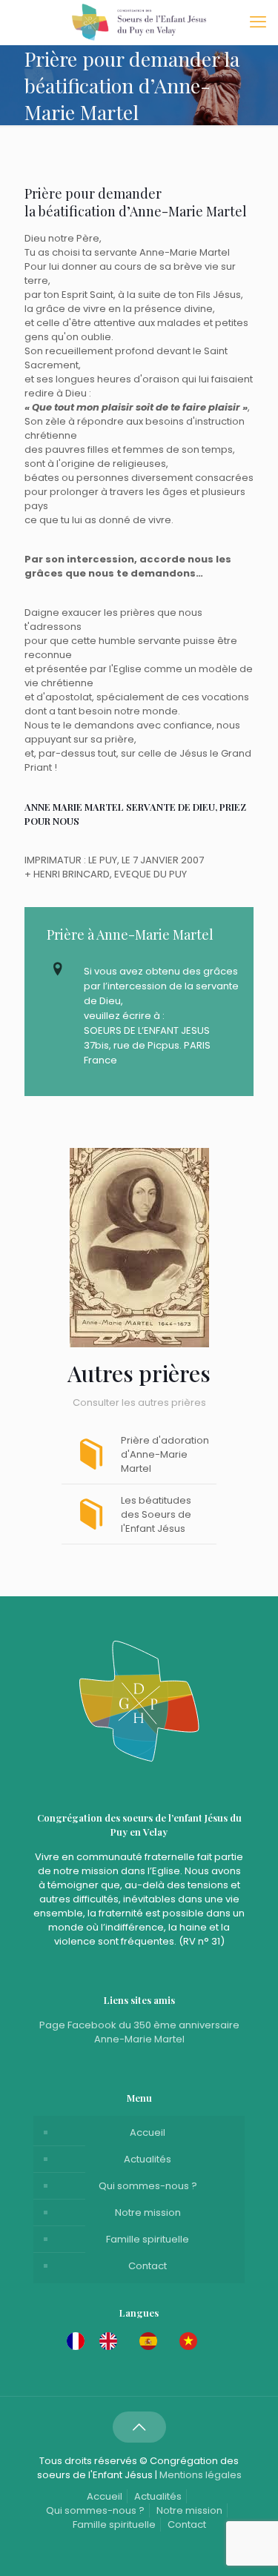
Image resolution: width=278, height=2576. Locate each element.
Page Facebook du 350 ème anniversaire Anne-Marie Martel (139, 2032)
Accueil (148, 2132)
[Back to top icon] (139, 2427)
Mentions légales (201, 2475)
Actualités (148, 2159)
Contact (148, 2266)
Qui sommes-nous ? (148, 2186)
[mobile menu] (258, 22)
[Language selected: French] (139, 2341)
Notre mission (148, 2212)
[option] (112, 2341)
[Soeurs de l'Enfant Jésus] (139, 22)
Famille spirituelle (148, 2239)
